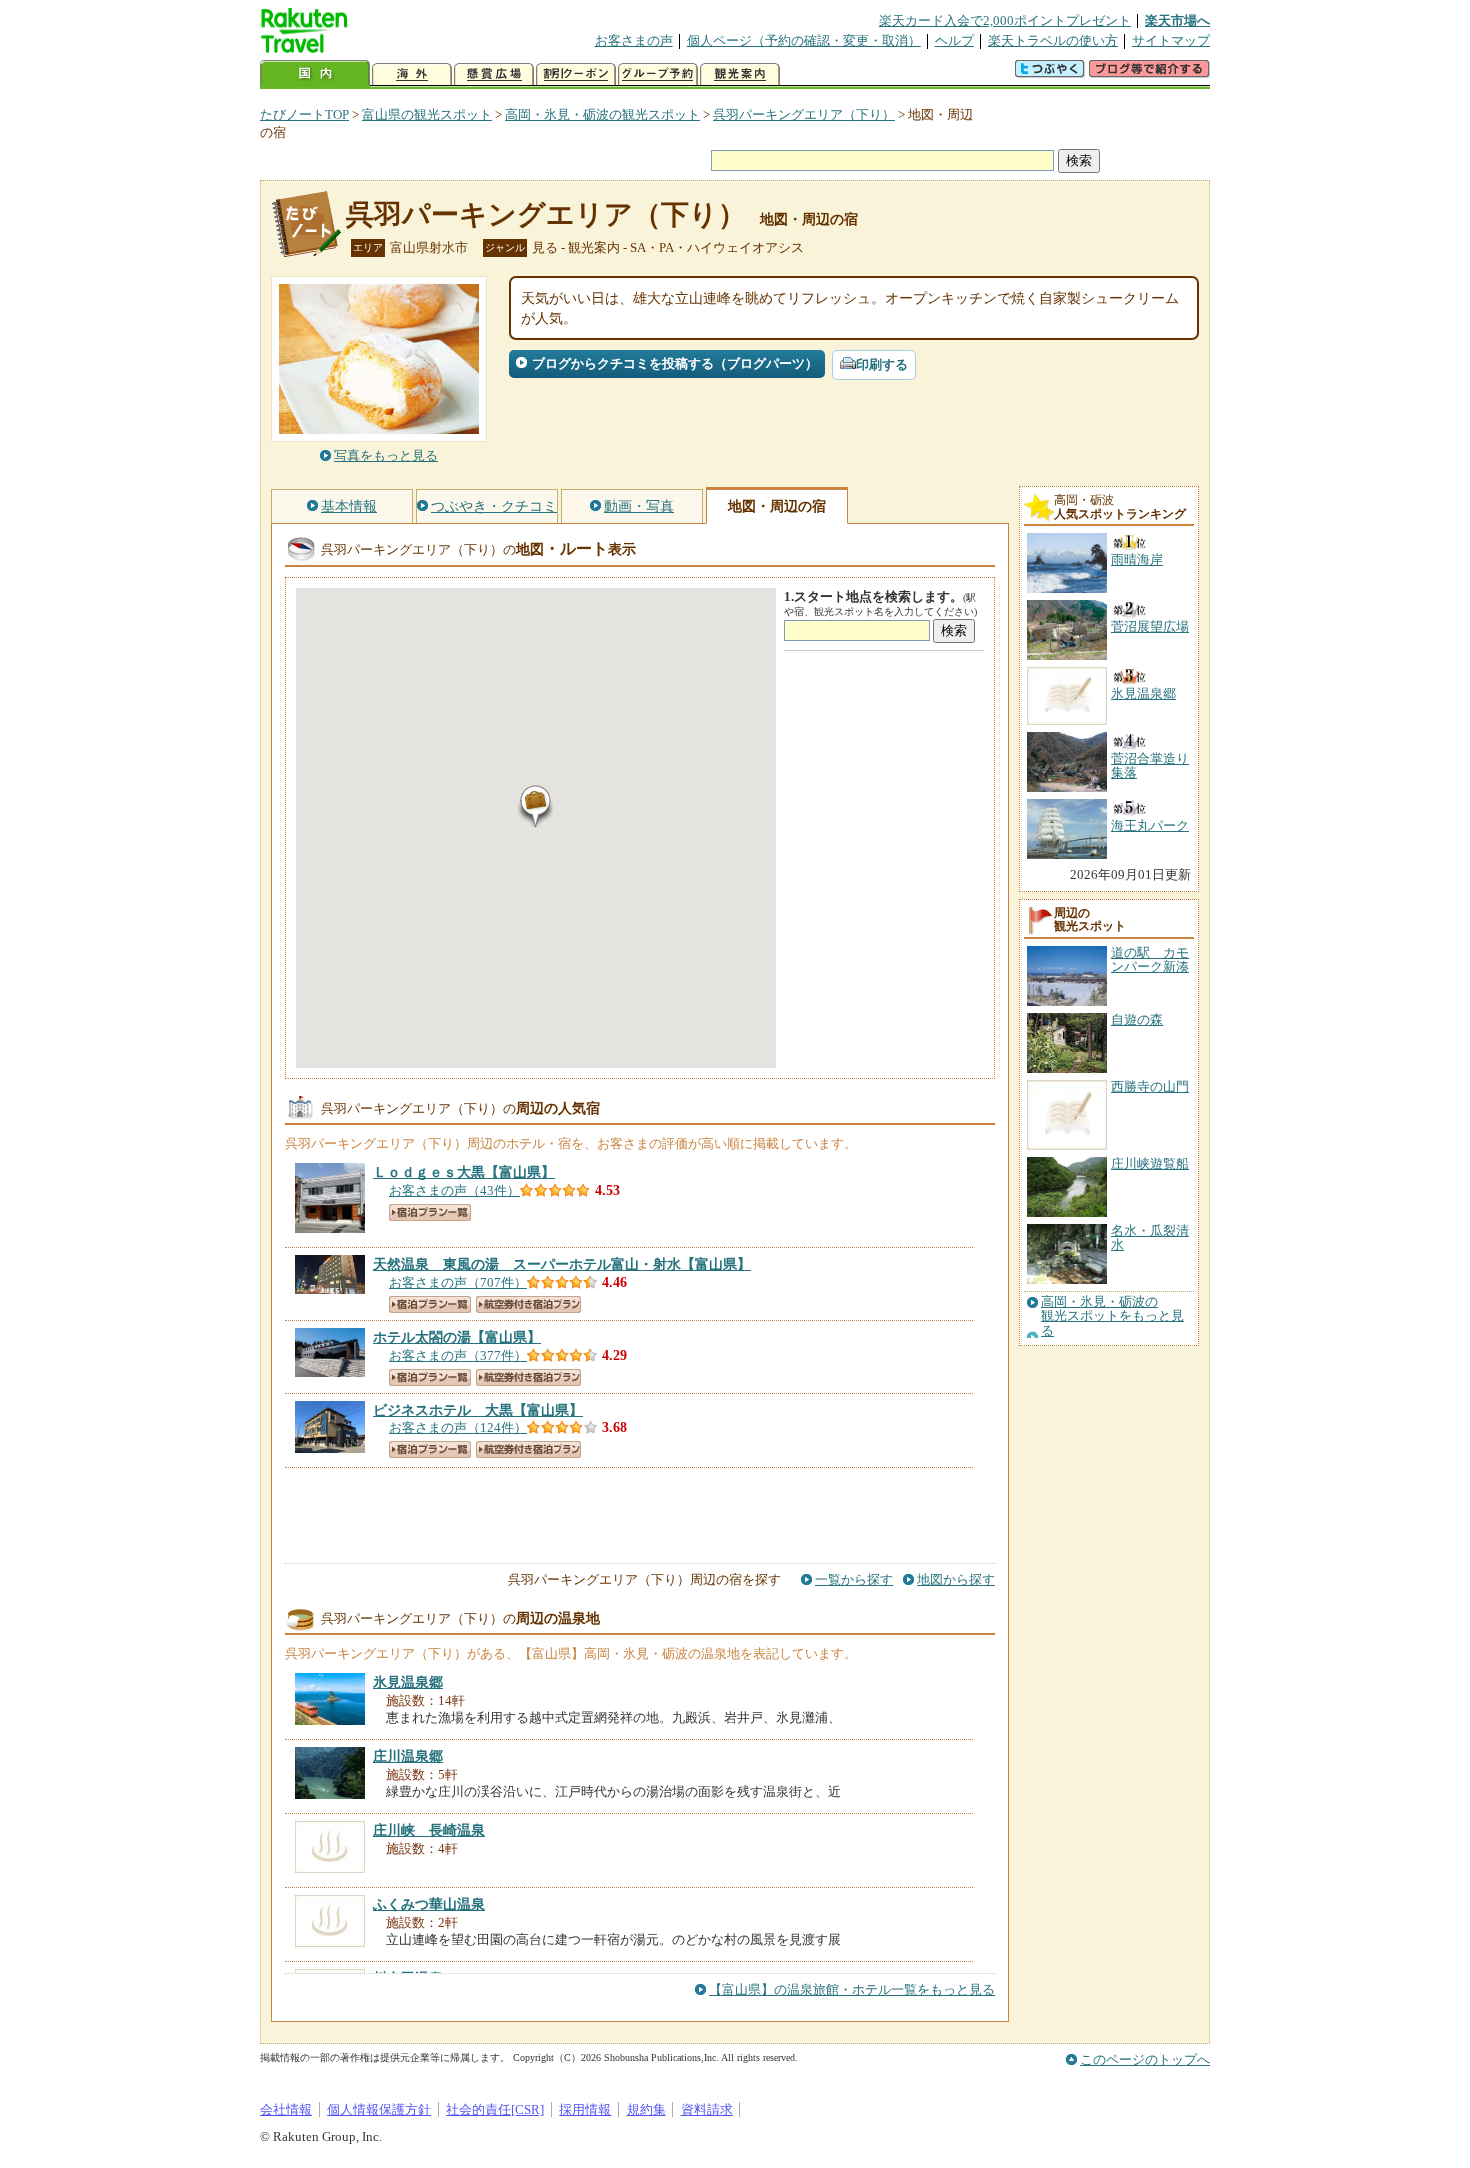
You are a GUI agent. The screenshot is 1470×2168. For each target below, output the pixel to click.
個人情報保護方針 (379, 2109)
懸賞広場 (494, 74)
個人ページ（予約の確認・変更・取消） (804, 40)
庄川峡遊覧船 (1150, 1163)
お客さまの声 (634, 40)
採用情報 (585, 2109)
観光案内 (740, 74)
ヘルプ (954, 40)
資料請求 (707, 2109)
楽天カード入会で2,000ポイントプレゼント (1005, 20)
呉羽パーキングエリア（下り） (804, 114)
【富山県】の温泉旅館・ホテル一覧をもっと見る (852, 1989)
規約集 (646, 2109)
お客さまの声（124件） (458, 1427)
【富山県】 (464, 1172)
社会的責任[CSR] (495, 2109)
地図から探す (956, 1579)
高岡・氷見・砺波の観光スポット (602, 114)
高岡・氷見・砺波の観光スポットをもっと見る (1112, 1316)
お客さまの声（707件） (458, 1282)
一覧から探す (854, 1579)
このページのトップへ (1145, 2059)
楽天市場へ (1177, 20)
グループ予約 (658, 74)
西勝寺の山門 (1150, 1086)
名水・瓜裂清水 (1150, 1237)
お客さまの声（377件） (458, 1355)
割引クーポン (576, 74)
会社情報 (286, 2109)
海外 (412, 74)
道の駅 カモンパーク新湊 (1150, 959)
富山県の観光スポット (427, 114)
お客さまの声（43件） (454, 1190)
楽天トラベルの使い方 (1053, 40)
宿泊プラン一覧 (430, 1212)
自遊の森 (1137, 1019)
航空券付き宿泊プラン (528, 1304)
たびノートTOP (304, 114)
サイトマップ (1171, 40)
